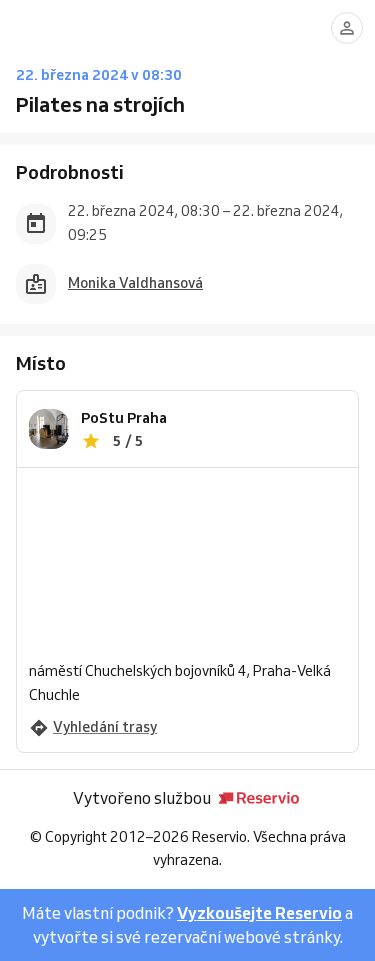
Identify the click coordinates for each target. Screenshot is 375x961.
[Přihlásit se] (347, 28)
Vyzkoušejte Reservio (259, 913)
